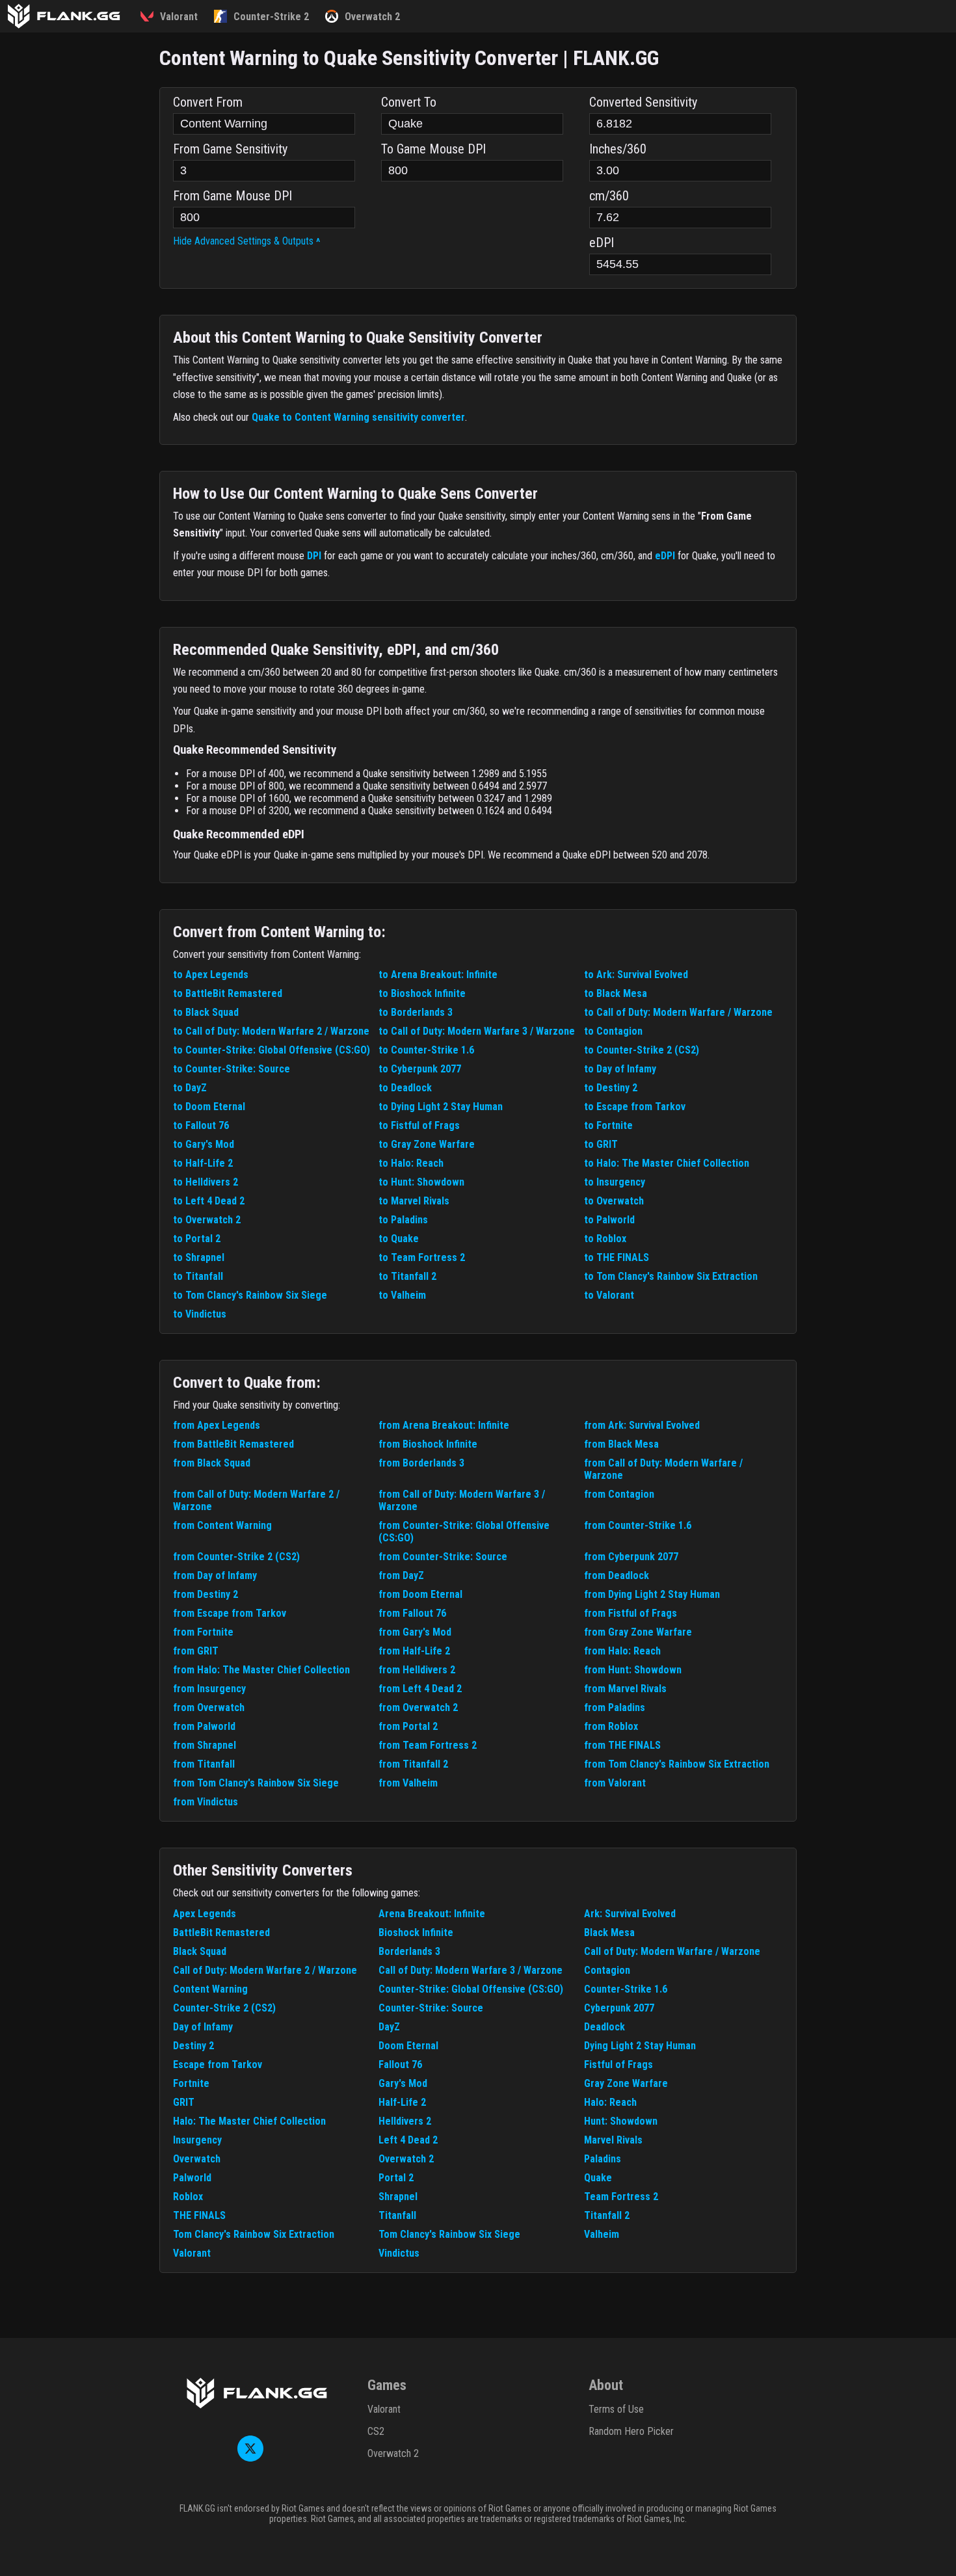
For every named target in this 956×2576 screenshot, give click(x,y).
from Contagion (619, 1494)
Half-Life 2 (402, 2102)
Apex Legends (205, 1914)
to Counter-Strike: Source (232, 1069)
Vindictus (399, 2253)
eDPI (665, 556)
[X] (250, 2458)
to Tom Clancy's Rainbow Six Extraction (671, 1276)
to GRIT (601, 1144)
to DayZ (190, 1088)
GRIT (184, 2102)
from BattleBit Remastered (233, 1444)
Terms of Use (616, 2409)
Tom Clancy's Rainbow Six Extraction (254, 2234)
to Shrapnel (199, 1257)
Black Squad (200, 1951)
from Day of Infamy (215, 1575)
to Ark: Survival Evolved (636, 975)
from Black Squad (212, 1463)
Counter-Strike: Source (431, 2008)
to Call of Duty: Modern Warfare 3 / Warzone (477, 1031)
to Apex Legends (211, 975)
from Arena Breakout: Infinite (444, 1425)
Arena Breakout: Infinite (432, 1914)
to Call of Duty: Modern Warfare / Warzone (678, 1012)
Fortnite (191, 2083)
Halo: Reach (610, 2102)
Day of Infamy (203, 2027)
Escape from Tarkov (218, 2065)
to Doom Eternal (209, 1107)
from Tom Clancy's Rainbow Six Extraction (677, 1764)
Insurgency (197, 2140)
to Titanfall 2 (407, 1276)
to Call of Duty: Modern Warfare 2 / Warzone (271, 1031)
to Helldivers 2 (206, 1182)
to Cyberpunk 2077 (420, 1069)
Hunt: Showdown (621, 2121)
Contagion (607, 1970)
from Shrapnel (205, 1745)
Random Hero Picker (631, 2431)
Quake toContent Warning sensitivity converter (358, 417)
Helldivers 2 (405, 2121)
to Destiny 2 (611, 1088)
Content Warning (210, 1989)
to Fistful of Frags (419, 1125)
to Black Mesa (616, 993)
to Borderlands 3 (416, 1012)
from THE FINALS (622, 1745)
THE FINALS (199, 2215)
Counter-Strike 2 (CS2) (224, 2008)
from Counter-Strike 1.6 (638, 1525)
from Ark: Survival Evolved (642, 1425)
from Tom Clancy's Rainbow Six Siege (256, 1783)
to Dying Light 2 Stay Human (441, 1107)
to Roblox (605, 1239)
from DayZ (401, 1575)
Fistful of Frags (618, 2065)
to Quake (399, 1239)
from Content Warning (222, 1525)
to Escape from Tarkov (635, 1107)
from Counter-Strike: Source (443, 1557)
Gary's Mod (403, 2083)
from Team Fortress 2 (428, 1745)
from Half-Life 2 (414, 1651)
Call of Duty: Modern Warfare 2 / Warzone (265, 1970)
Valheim (602, 2234)
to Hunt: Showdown (421, 1182)
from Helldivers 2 (417, 1670)
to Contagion (613, 1031)
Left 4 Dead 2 (408, 2140)
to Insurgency (615, 1182)
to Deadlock (405, 1088)
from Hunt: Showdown (633, 1670)
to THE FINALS (617, 1257)
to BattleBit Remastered (228, 993)
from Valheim (408, 1783)
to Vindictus (200, 1314)
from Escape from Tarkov (230, 1613)
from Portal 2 (408, 1726)
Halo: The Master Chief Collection (249, 2121)
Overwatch (197, 2159)
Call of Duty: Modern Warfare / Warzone (672, 1951)
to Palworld (609, 1220)
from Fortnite (203, 1632)
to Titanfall (198, 1276)
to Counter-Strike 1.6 (426, 1050)
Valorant (192, 2253)
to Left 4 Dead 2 (209, 1201)
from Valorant (615, 1783)
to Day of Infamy (620, 1069)
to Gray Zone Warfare (427, 1144)
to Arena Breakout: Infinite (438, 975)
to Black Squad (206, 1012)
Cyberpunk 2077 (619, 2008)
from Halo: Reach (622, 1651)
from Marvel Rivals (625, 1689)
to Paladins (403, 1220)
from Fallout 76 (412, 1613)
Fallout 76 (400, 2065)
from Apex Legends (217, 1425)
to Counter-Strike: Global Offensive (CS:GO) (272, 1050)
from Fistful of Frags (631, 1613)
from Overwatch (209, 1707)
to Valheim (402, 1295)
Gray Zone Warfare (626, 2083)
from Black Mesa (621, 1444)
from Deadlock (617, 1575)
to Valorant (609, 1295)
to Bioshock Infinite (422, 993)
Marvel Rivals (613, 2140)
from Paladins (615, 1707)
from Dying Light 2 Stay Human (652, 1594)
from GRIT (196, 1651)
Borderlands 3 (409, 1951)
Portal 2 (396, 2178)
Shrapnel (398, 2197)
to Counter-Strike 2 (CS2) (642, 1050)
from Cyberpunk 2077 (631, 1557)
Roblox (188, 2197)
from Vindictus (206, 1802)
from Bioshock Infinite (428, 1444)
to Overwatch (614, 1201)
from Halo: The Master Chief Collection (261, 1670)
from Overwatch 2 (418, 1707)
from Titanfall (204, 1764)
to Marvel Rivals (414, 1201)
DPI (314, 556)
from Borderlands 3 (421, 1463)
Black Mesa (609, 1932)
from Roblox (611, 1726)
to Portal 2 (197, 1239)
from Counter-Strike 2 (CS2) (236, 1557)
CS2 (376, 2431)
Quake (598, 2178)
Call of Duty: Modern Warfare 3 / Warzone (471, 1970)
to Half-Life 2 (203, 1163)
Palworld (192, 2178)
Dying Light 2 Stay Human (640, 2046)
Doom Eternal (408, 2046)
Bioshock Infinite (416, 1932)
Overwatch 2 (406, 2159)
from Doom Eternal (420, 1594)
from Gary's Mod (415, 1632)
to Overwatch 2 (207, 1220)
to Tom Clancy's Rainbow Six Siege (250, 1295)
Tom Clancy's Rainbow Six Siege (449, 2234)
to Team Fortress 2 (422, 1257)
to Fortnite (608, 1125)
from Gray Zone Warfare (638, 1632)
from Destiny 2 (206, 1594)
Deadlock (604, 2027)
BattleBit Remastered (221, 1932)
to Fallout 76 (201, 1125)
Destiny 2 (193, 2046)
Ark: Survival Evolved (630, 1914)
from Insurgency (209, 1689)
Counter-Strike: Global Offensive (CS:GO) (471, 1989)
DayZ (389, 2027)
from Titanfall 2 (413, 1764)
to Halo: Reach (411, 1163)
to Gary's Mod (204, 1144)
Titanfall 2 (607, 2215)
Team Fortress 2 (621, 2197)
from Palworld (204, 1726)
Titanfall (397, 2215)
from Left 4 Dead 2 (420, 1689)
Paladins (603, 2159)
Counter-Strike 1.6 (626, 1989)
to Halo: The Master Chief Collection (667, 1163)
